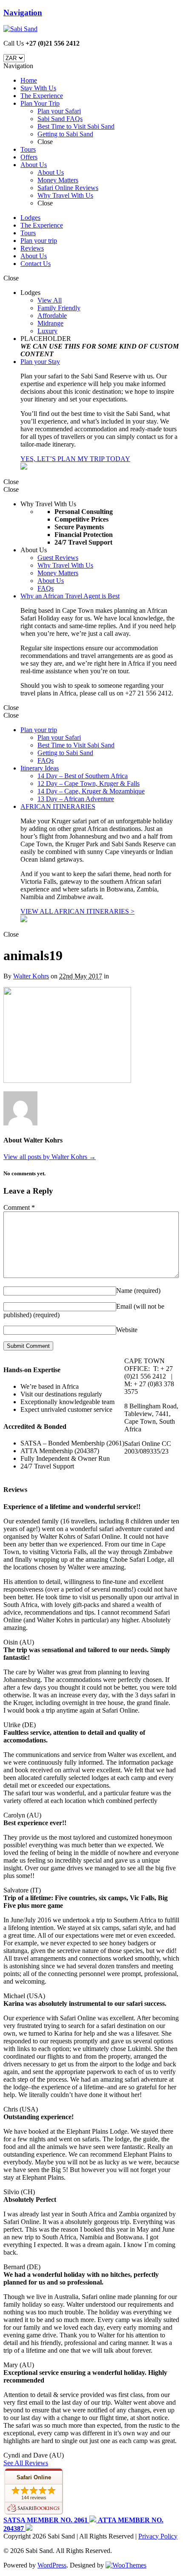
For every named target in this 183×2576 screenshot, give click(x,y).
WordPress (52, 2565)
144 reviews (34, 2498)
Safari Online (34, 2477)
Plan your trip (39, 241)
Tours (28, 233)
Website (127, 1330)
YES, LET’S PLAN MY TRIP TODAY (75, 459)
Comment (19, 1207)
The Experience (42, 225)
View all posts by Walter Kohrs (50, 1157)
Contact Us (36, 264)
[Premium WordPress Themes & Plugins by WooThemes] (126, 2565)
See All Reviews (26, 2463)
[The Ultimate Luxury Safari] (20, 29)
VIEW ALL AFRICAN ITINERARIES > (77, 911)
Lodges (30, 218)
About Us (34, 256)
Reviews (32, 248)
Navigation (23, 13)
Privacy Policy (158, 2536)
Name (138, 1291)
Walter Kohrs (31, 976)
